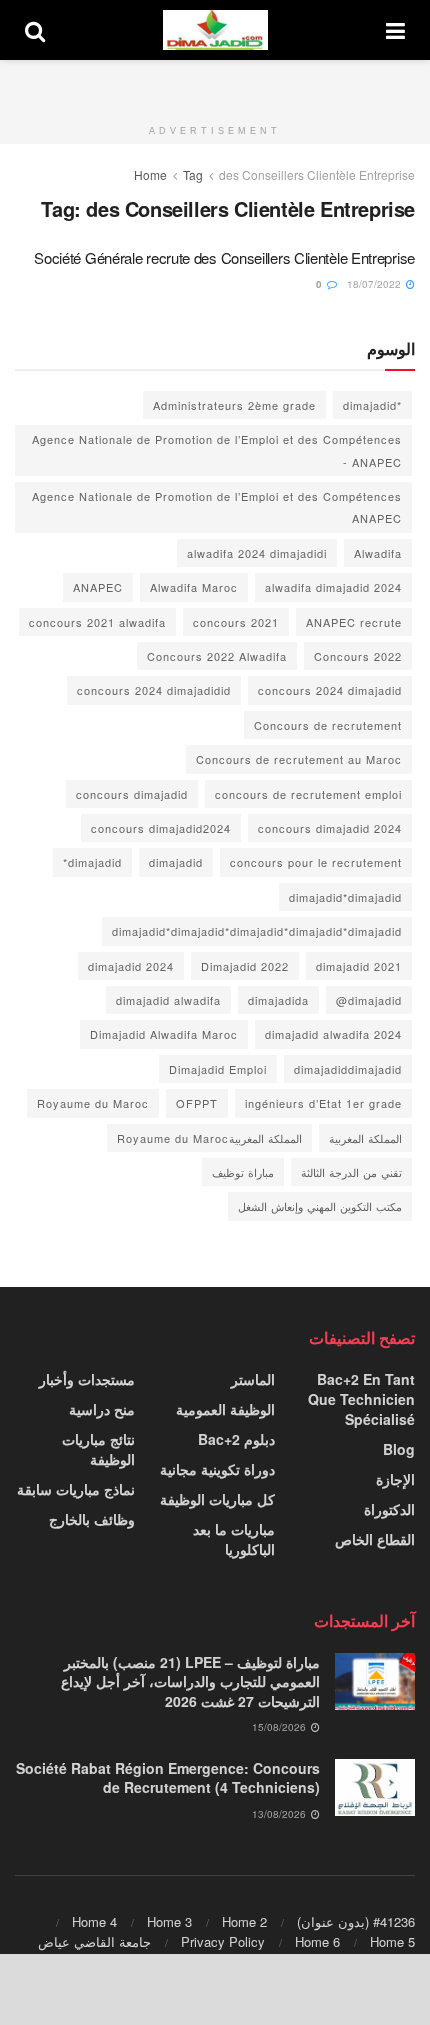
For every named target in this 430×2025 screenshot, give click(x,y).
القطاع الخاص (375, 1539)
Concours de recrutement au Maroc (299, 759)
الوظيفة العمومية (225, 1409)
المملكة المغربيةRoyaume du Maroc (209, 1138)
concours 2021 (236, 622)
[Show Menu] (395, 30)
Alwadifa (378, 553)
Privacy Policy (223, 1941)
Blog (399, 1449)
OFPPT (197, 1103)
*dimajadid (372, 405)
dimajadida (278, 1000)
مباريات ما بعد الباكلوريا (234, 1539)
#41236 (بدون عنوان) (356, 1921)
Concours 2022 (358, 656)
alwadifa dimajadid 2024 (333, 587)
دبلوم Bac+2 (236, 1439)
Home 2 (244, 1921)
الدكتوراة (389, 1509)
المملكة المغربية (365, 1138)
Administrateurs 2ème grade (234, 405)
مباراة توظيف (243, 1172)
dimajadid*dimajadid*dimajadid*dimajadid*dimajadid (257, 931)
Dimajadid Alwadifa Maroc (164, 1034)
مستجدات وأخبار (87, 1379)
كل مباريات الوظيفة (217, 1499)
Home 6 (317, 1941)
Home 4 (94, 1921)
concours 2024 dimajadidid (154, 690)
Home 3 (169, 1921)
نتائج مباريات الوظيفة (98, 1449)
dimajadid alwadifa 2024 (333, 1034)
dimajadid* (92, 862)
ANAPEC (98, 587)
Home (150, 174)
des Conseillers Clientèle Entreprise (317, 174)
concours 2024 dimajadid (330, 690)
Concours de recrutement (328, 725)
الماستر (253, 1379)
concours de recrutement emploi (308, 794)
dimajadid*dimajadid (345, 897)
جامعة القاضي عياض (94, 1941)
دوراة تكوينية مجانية (217, 1469)
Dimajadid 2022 (245, 966)
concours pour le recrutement (316, 862)
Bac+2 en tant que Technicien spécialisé (361, 1399)
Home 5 (392, 1941)
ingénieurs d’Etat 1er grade (323, 1103)
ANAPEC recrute (354, 622)
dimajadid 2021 (359, 966)
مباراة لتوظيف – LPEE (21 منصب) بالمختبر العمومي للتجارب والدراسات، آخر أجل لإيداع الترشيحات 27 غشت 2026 (190, 1681)
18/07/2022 (375, 284)
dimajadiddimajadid (348, 1069)
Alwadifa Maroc (194, 587)
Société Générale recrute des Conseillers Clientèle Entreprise (224, 257)
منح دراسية (102, 1409)
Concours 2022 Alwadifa (217, 656)
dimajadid (176, 862)
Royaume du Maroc (93, 1103)
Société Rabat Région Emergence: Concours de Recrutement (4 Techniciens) (168, 1778)
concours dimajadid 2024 (330, 828)
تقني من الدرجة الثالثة (351, 1172)
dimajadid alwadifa (168, 1000)
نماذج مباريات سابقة (76, 1489)
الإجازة (395, 1479)
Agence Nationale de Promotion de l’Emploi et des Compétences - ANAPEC (217, 450)
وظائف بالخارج (92, 1519)
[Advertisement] (215, 85)
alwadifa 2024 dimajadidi (257, 553)
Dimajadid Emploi (218, 1069)
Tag (193, 174)
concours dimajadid (132, 794)
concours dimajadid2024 (161, 828)
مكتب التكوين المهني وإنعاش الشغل (320, 1206)
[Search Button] (35, 30)
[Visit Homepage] (216, 30)
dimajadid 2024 (131, 966)
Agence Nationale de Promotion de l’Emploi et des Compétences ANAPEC (217, 507)
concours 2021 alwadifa (97, 622)
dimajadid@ (369, 1000)
